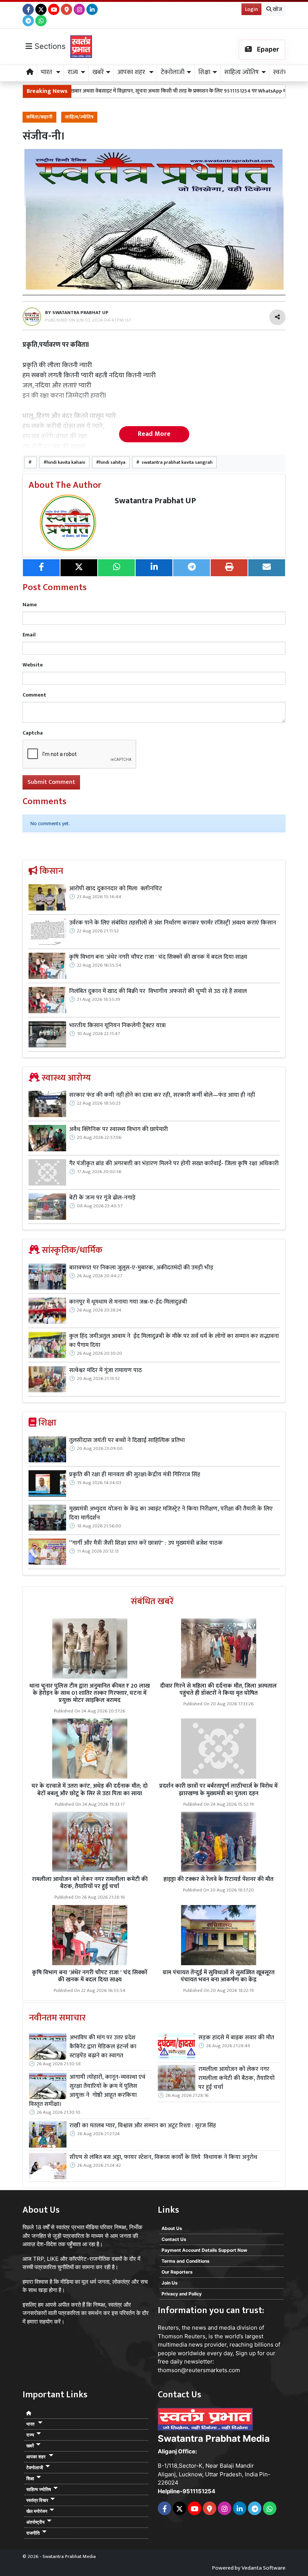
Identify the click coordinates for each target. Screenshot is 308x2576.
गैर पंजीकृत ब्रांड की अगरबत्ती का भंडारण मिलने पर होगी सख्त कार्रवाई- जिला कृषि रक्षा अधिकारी (174, 1164)
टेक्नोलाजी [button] (173, 72)
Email (29, 635)
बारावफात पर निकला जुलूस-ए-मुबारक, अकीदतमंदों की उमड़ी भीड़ (141, 1268)
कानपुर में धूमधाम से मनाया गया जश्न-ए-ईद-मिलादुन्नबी (128, 1302)
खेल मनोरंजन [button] (37, 2511)
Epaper (267, 49)
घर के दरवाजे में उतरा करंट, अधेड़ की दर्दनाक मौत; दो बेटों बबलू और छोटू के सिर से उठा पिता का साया (90, 1790)
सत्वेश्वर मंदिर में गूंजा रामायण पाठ (106, 1371)
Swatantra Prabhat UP (155, 501)
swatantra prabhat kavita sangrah (176, 462)
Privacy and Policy (182, 2294)
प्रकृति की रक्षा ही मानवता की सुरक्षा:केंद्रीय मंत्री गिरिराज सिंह (135, 1475)
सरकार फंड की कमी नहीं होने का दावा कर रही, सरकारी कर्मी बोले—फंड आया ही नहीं (162, 1095)
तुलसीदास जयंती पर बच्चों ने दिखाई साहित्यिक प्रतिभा (127, 1441)
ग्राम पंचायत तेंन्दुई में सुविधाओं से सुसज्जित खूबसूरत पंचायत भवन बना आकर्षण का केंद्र (219, 1976)
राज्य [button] (73, 72)
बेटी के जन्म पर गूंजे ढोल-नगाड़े (102, 1198)
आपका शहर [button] (132, 72)
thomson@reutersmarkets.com (199, 2370)
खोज (277, 9)
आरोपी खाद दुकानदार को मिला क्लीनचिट (115, 889)
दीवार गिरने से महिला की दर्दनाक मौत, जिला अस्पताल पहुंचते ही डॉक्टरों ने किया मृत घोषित (218, 1690)
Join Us (170, 2283)
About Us (172, 2228)
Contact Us (174, 2239)
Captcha (33, 733)
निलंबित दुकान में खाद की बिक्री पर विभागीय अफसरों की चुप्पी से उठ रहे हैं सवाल (159, 991)
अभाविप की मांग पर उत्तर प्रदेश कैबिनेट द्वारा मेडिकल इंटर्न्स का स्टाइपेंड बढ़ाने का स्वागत (103, 2047)
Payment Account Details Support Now (204, 2250)
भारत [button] (47, 72)
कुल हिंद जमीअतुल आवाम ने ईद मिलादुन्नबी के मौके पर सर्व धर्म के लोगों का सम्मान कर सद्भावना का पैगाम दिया (174, 1341)
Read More (154, 434)
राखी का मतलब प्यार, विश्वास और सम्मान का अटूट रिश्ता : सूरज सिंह (143, 2126)
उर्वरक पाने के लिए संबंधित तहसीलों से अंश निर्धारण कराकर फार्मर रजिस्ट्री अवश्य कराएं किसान (173, 923)
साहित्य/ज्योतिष (79, 117)
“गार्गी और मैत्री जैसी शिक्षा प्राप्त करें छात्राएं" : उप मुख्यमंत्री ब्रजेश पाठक (147, 1543)
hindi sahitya (112, 462)
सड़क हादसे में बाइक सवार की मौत (236, 2038)
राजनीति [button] (33, 2533)
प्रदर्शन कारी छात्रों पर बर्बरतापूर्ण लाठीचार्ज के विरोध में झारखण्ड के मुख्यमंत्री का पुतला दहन (218, 1790)
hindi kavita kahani (66, 462)
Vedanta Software (263, 2568)
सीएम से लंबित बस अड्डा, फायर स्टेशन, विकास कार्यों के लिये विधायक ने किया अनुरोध (163, 2157)
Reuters (168, 2328)
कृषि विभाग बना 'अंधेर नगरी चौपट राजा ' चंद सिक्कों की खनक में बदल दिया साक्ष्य (158, 957)
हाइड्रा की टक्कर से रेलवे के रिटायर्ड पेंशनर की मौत (218, 1879)
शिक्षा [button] (204, 72)
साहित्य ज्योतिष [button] (242, 72)
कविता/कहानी (39, 117)
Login (251, 9)
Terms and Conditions (186, 2261)
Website (33, 665)
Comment (34, 695)
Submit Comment (51, 782)
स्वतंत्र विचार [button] (37, 2500)
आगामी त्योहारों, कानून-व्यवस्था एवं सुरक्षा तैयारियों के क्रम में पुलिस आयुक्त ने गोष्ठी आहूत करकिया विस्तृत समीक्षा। (87, 2091)
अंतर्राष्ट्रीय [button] (35, 2522)
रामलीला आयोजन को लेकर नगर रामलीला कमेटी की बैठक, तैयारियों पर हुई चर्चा (90, 1883)
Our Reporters (177, 2272)
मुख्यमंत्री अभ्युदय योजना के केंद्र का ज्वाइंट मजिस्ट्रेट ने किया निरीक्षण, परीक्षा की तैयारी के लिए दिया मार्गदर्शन (171, 1513)
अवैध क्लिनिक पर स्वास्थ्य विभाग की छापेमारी (119, 1129)
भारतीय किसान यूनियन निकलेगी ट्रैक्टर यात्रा (118, 1026)
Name (30, 605)
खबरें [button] (98, 72)
